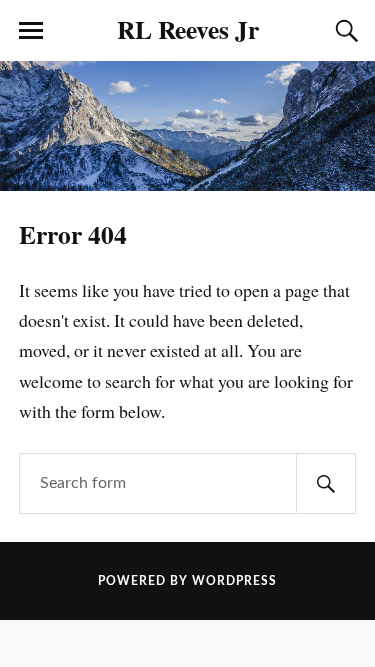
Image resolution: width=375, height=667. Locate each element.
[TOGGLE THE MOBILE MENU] (31, 31)
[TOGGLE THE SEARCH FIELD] (344, 31)
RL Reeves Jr (188, 29)
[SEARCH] (326, 483)
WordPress (234, 581)
